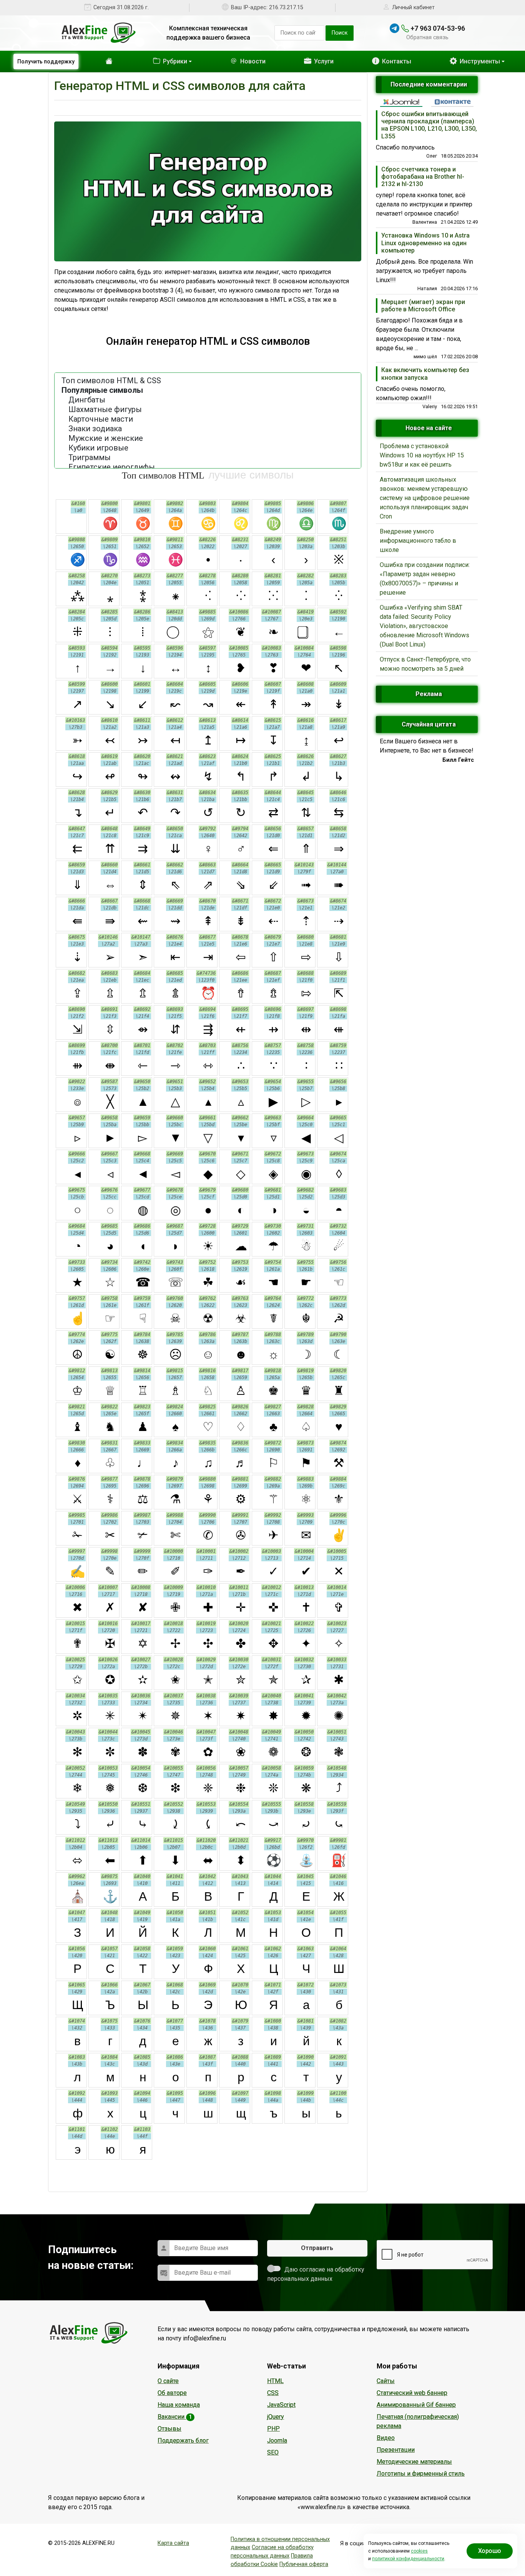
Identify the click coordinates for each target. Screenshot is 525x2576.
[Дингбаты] (208, 400)
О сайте (168, 2381)
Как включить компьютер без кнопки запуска (425, 374)
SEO (273, 2452)
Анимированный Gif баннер (416, 2405)
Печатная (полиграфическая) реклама (418, 2421)
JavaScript (281, 2405)
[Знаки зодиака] (208, 429)
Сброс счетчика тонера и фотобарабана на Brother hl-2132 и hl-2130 (423, 177)
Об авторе (172, 2393)
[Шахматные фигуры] (208, 410)
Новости (241, 61)
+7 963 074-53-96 (437, 28)
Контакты (392, 61)
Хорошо (490, 2551)
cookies (419, 2551)
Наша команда (179, 2405)
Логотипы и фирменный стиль (421, 2474)
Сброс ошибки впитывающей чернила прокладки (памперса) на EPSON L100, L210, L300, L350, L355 (429, 125)
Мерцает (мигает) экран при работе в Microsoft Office (423, 306)
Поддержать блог (183, 2441)
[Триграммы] (208, 458)
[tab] (401, 102)
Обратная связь (427, 37)
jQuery (276, 2417)
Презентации (396, 2450)
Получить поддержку (46, 61)
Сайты (386, 2381)
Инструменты (205, 107)
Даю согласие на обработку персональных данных (316, 2274)
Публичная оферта (304, 2564)
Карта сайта (173, 2543)
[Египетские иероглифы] (208, 467)
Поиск (340, 33)
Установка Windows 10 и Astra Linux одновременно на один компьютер (425, 243)
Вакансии (175, 2417)
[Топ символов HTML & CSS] (208, 381)
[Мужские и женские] (208, 438)
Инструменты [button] (479, 61)
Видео (386, 2438)
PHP (273, 2429)
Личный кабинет (413, 7)
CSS (273, 2393)
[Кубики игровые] (208, 448)
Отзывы (169, 2429)
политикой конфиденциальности (408, 2559)
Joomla (277, 2441)
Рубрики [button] (159, 61)
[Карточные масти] (208, 419)
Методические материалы (414, 2462)
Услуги (315, 61)
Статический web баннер (412, 2393)
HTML (275, 2381)
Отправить (317, 2248)
